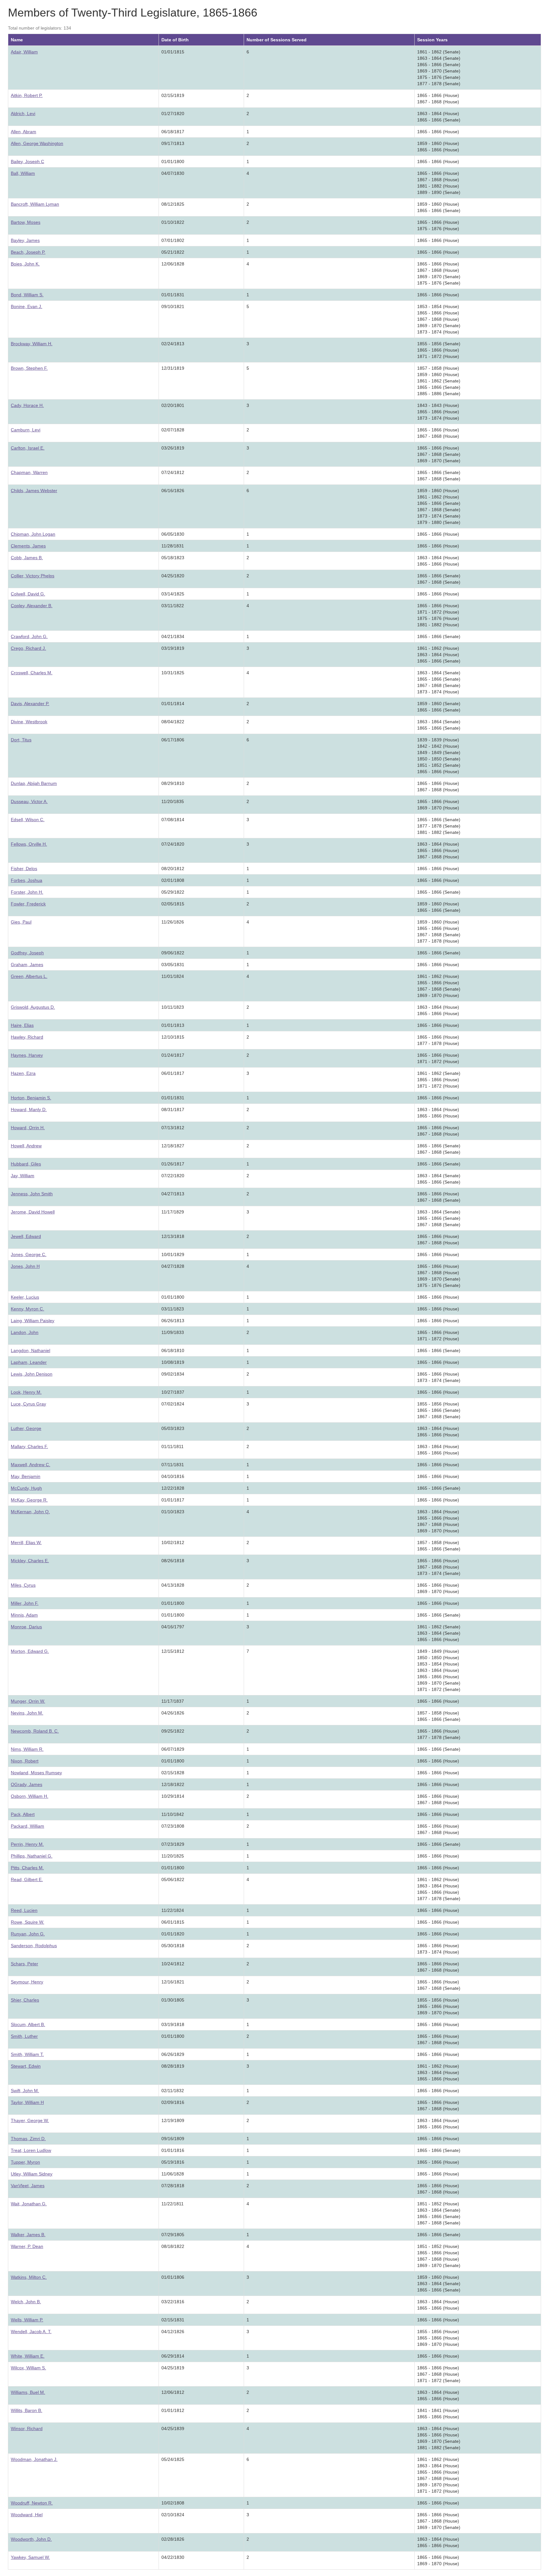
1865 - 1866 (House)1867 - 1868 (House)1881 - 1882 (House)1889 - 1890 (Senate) (439, 183)
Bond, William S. (27, 295)
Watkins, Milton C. (29, 2277)
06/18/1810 (173, 1350)
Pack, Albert (23, 1814)
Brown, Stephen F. (29, 368)
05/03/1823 (173, 1428)
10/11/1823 (173, 1007)
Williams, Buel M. (28, 2392)
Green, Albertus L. (29, 976)
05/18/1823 (173, 558)
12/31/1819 (173, 368)
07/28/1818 (173, 2186)
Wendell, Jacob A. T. (31, 2332)
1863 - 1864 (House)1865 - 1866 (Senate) (439, 117)
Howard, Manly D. (29, 1109)
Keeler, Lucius (25, 1297)
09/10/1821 (173, 306)
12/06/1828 (173, 264)
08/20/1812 (173, 869)
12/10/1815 (173, 1037)
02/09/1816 (173, 2102)
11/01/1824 (173, 976)
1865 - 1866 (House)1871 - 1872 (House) (438, 1058)
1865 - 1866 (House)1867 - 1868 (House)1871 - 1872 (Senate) (439, 2374)
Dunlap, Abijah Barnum (34, 783)
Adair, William (24, 52)
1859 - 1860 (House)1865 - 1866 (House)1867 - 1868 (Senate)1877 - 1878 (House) (439, 931)
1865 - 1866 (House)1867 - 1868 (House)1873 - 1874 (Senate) (439, 1567)
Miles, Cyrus (23, 1585)
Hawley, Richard (27, 1037)
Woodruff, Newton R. (32, 2503)
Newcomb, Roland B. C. (35, 1731)
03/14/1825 (173, 594)
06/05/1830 (173, 534)
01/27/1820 (173, 113)
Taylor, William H (27, 2102)
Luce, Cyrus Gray (28, 1404)
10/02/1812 (173, 1542)
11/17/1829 (173, 1212)
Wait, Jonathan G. (29, 2204)
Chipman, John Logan (33, 534)
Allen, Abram (24, 132)
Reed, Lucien (24, 1910)
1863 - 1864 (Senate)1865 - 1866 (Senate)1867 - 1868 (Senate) (439, 1218)
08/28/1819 (173, 2066)
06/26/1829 (173, 2054)
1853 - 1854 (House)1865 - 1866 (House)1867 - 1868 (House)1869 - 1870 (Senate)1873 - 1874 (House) (439, 319)
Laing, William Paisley (33, 1321)
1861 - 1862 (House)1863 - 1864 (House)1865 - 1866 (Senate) (439, 655)
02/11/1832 (173, 2091)
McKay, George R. (29, 1500)
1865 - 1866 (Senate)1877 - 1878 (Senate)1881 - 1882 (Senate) (439, 826)
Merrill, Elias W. (26, 1542)
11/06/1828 (173, 2174)
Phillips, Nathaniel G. (32, 1856)
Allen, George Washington (37, 143)
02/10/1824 (173, 2515)
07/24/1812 (173, 472)
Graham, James (27, 965)
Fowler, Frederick (28, 904)
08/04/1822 (173, 722)
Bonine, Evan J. (27, 306)
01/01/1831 (173, 295)
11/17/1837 (173, 1701)
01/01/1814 (173, 704)
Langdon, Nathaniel (30, 1350)
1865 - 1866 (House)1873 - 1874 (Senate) (439, 1377)
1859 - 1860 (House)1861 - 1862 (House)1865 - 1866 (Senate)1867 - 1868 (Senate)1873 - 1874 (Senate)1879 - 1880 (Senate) (439, 506)
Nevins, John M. (27, 1713)
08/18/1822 (173, 2246)
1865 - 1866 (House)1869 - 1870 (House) (438, 805)
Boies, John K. (25, 264)
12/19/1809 (173, 2120)
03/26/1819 (173, 448)
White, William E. (28, 2356)
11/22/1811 (173, 2204)
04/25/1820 (173, 576)
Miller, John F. (25, 1603)
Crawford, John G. (29, 636)
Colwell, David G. (28, 594)
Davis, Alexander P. (30, 704)
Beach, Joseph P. (28, 252)
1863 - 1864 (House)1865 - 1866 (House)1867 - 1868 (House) (438, 850)
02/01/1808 (173, 880)
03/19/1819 (173, 648)
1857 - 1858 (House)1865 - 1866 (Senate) (439, 1546)
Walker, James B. (28, 2235)
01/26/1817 (173, 1164)
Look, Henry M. (26, 1392)
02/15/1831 (173, 2320)
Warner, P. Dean (27, 2246)
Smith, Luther (24, 2036)
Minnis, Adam (24, 1615)
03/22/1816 (173, 2302)
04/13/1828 (173, 1585)
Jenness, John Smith (32, 1194)
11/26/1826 (173, 922)
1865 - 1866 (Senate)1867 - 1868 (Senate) (439, 476)
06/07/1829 (173, 1749)
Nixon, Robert (25, 1761)
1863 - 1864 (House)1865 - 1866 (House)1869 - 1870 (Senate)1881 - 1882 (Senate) (439, 2438)
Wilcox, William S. (28, 2368)
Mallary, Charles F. (29, 1446)
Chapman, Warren (29, 472)
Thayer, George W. (30, 2120)
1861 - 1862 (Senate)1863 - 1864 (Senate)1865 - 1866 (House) (439, 1633)
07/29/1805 (173, 2235)
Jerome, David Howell (33, 1212)
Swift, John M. (25, 2091)
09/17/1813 (173, 143)
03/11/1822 (173, 606)
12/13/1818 (173, 1236)
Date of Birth (175, 40)
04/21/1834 (173, 636)
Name (17, 40)
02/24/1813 (173, 344)
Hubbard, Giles (26, 1164)
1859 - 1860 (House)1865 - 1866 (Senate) (439, 207)
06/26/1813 (173, 1321)
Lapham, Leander (29, 1362)
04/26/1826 (173, 1713)
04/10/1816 (173, 1476)
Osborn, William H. (30, 1796)
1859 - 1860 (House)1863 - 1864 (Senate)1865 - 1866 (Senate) (439, 2284)
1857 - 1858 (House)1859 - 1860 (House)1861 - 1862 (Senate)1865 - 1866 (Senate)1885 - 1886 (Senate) (439, 381)
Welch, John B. (26, 2302)
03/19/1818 (173, 2024)
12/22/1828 (173, 1488)
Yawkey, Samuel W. (30, 2557)
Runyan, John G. (28, 1934)
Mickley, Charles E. (30, 1561)
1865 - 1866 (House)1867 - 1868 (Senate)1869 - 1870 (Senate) (439, 454)
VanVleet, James (28, 2186)
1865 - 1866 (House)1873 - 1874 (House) (438, 1949)
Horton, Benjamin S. (31, 1098)
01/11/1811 (173, 1446)
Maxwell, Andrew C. (30, 1465)
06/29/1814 (173, 2356)
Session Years (432, 40)
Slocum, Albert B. (28, 2024)
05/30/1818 (173, 1946)
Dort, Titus (21, 740)
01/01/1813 (173, 1025)
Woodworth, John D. (31, 2539)
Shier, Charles (25, 2000)
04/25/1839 (173, 2428)
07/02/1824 (173, 1404)
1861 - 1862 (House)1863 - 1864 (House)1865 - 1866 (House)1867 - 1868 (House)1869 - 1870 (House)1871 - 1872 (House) (438, 2475)
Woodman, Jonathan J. (34, 2459)
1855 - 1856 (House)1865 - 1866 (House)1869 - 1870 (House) (438, 2006)
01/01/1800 (173, 161)
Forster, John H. (27, 892)
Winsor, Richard (27, 2428)
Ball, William (23, 173)
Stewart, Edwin (26, 2066)
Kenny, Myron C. (27, 1309)
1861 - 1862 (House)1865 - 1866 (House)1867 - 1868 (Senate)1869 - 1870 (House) (439, 986)
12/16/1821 (173, 1982)
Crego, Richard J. (28, 648)
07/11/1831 (173, 1465)
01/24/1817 (173, 1055)
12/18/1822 (173, 1784)
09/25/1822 (173, 1731)
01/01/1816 (173, 2150)
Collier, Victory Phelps (33, 576)
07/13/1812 (173, 1128)
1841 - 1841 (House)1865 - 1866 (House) (438, 2414)
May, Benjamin (26, 1476)
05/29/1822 (173, 892)
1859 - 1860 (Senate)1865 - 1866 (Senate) (439, 707)
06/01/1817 (173, 1073)
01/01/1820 (173, 1934)
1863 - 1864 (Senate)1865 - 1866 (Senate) (439, 725)
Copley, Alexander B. (32, 606)
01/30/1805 (173, 2000)
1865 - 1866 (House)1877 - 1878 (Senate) (439, 1734)
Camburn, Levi (26, 430)
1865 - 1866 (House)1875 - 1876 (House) (438, 225)
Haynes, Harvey (27, 1055)
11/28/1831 (173, 546)
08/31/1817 (173, 1109)
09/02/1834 (173, 1374)
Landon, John (25, 1332)
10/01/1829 (173, 1254)
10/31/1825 (173, 673)
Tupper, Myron (25, 2162)
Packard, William (27, 1826)
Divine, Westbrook (29, 722)
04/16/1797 (173, 1627)
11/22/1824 (173, 1910)
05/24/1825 (173, 2459)
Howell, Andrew (26, 1146)
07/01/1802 (173, 240)
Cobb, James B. (27, 558)
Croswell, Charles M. (32, 673)
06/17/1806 (173, 740)
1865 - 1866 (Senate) (439, 636)
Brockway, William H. (32, 344)
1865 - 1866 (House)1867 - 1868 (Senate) (439, 1197)
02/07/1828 (173, 430)
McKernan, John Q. (30, 1512)
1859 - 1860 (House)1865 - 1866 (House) (438, 147)
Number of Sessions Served (277, 40)
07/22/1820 (173, 1176)
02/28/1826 (173, 2539)
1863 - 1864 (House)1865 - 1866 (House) (438, 561)
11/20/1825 (173, 1856)
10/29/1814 (173, 1796)
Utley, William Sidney (32, 2174)
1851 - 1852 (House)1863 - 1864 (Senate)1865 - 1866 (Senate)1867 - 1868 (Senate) (439, 2213)
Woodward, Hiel (27, 2515)
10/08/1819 (173, 1362)
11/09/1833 (173, 1332)
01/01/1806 (173, 2277)
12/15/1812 (173, 1651)
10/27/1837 (173, 1392)
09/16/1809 (173, 2139)
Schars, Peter (24, 1964)
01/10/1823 (173, 1512)
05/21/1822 (173, 252)
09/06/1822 (173, 953)
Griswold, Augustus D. (33, 1007)
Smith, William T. (27, 2054)
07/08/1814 (173, 820)
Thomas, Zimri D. (28, 2139)
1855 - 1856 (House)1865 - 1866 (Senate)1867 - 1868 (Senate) (439, 1410)
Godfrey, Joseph (27, 953)
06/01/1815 (173, 1922)
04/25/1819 (173, 2368)
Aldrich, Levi (23, 113)
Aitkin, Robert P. (27, 95)
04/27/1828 (173, 1266)
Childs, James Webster (34, 491)
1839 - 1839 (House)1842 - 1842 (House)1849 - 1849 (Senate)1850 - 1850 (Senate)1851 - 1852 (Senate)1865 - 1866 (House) (439, 756)
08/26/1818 (173, 1561)
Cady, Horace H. (27, 405)
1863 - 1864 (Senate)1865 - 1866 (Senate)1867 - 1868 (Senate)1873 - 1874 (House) (439, 682)
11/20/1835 (173, 801)
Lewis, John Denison (32, 1374)
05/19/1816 (173, 2162)
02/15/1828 (173, 1773)
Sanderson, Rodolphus (34, 1946)
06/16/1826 (173, 491)
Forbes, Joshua (27, 880)
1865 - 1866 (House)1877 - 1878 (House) (438, 1040)
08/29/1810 (173, 783)
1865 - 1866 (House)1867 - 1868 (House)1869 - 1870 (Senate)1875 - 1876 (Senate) (439, 273)
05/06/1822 (173, 1879)
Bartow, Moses (26, 222)
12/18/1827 (173, 1146)
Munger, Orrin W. (28, 1701)
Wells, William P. (27, 2320)
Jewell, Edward (26, 1236)
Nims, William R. (27, 1749)
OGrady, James (27, 1784)
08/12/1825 (173, 204)
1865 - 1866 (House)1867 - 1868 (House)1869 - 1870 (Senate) (439, 2521)
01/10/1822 (173, 222)
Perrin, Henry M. (27, 1844)
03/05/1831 (173, 965)
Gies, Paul (21, 922)
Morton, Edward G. (30, 1651)
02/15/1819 (173, 95)
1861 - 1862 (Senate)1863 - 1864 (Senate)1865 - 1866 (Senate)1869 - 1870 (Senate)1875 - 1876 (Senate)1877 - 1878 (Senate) (439, 68)
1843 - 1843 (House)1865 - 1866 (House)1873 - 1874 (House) (438, 412)
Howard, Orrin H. (28, 1128)
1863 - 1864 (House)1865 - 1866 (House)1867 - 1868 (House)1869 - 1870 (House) (438, 1521)
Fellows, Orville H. (29, 844)
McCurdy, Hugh (26, 1488)
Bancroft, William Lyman (35, 204)
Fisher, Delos (24, 869)
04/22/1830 (173, 2557)
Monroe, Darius (26, 1627)
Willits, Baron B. (27, 2410)
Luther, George (26, 1428)
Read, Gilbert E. (27, 1879)
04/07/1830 (173, 173)
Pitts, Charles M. (27, 1868)
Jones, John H (25, 1266)
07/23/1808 (173, 1826)
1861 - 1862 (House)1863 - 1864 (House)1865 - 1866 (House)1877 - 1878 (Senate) (439, 1889)
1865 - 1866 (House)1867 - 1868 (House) (438, 99)
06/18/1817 (173, 132)
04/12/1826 (173, 2332)
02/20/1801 (173, 405)
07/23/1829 (173, 1844)
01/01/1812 (173, 2410)
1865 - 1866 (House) (438, 132)
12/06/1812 (173, 2392)
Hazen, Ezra (23, 1073)
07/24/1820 (173, 844)
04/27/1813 (173, 1194)
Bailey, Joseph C (27, 161)
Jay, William (23, 1176)
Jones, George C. (29, 1254)
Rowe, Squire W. (27, 1922)
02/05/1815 (173, 904)
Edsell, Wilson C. (28, 820)
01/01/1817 (173, 1500)
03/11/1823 (173, 1309)
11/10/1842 (173, 1814)
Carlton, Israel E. (28, 448)
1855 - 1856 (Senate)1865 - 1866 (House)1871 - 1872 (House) (439, 350)
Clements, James (28, 546)
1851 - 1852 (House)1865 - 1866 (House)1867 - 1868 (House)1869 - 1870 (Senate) (439, 2256)
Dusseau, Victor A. (29, 801)
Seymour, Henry (27, 1982)
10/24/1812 (173, 1964)
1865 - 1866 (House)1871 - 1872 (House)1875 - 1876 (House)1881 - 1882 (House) (438, 615)
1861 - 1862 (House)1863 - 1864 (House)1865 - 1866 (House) (438, 2072)
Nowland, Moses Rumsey (36, 1773)
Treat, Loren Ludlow (31, 2150)
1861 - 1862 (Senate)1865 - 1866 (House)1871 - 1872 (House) (439, 1080)
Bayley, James (25, 240)
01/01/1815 (173, 52)
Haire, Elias (22, 1025)
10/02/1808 (173, 2503)
